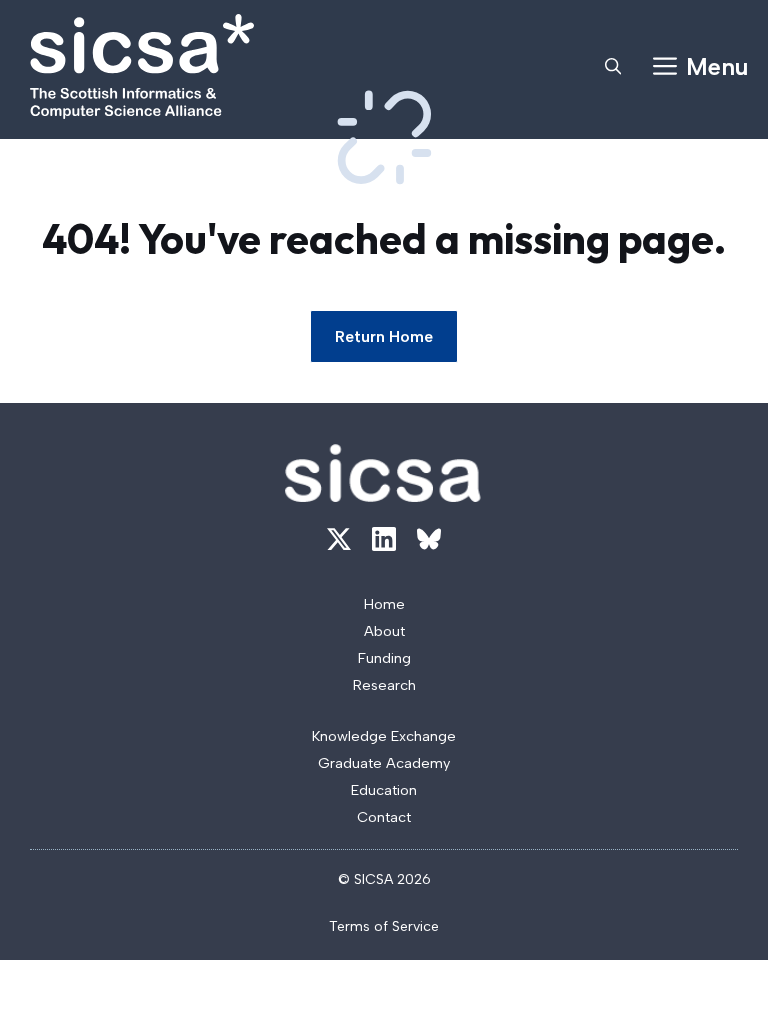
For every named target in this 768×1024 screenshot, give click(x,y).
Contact (384, 817)
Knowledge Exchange (384, 736)
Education (384, 790)
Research (384, 685)
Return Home (384, 336)
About (384, 631)
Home (384, 604)
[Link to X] (339, 539)
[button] (613, 67)
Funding (384, 658)
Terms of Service (384, 926)
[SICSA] (142, 66)
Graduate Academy (384, 763)
